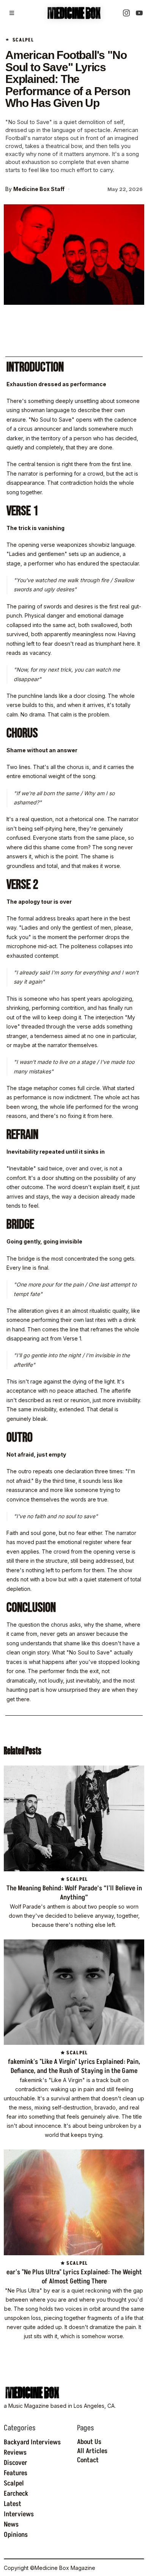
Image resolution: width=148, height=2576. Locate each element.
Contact (88, 2460)
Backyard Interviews (32, 2442)
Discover (16, 2463)
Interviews (19, 2514)
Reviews (15, 2453)
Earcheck (16, 2494)
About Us (89, 2442)
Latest (13, 2504)
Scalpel (14, 2484)
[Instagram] (126, 13)
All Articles (92, 2451)
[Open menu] (12, 13)
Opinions (16, 2535)
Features (16, 2473)
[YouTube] (139, 13)
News (11, 2525)
